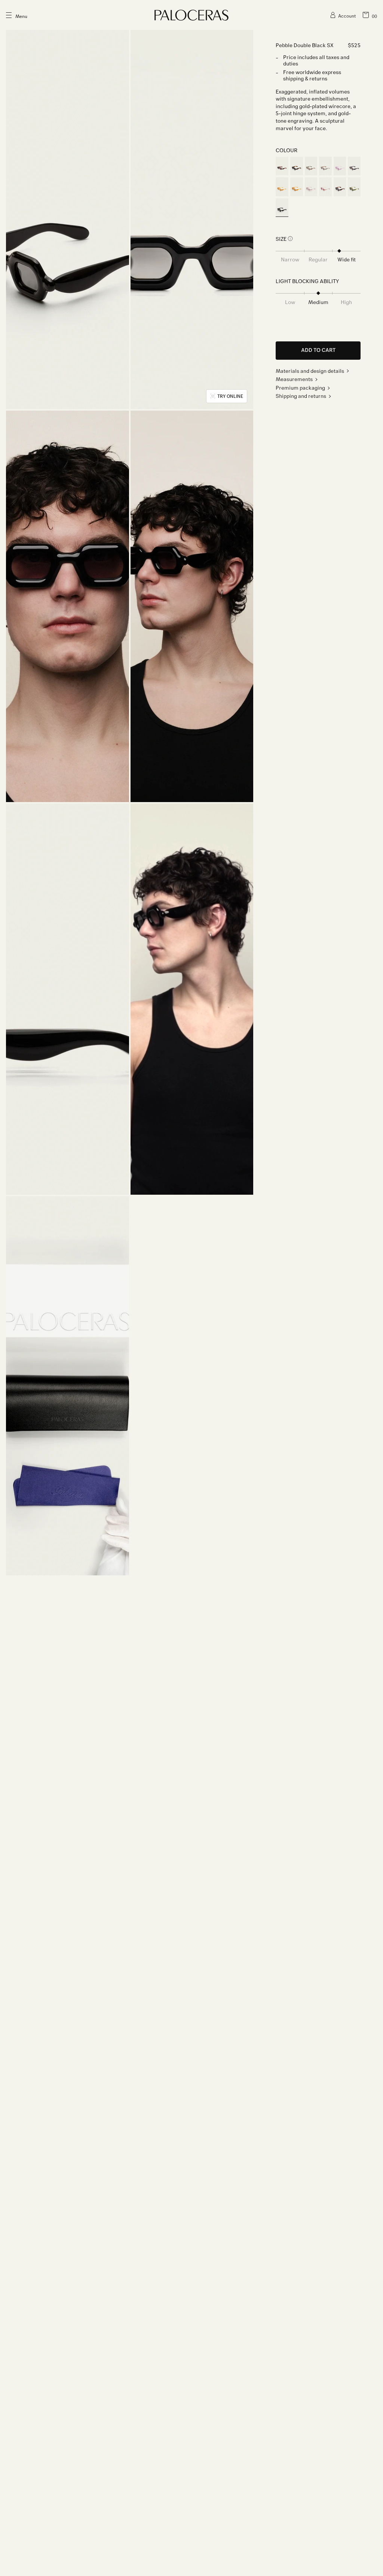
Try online (230, 396)
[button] (370, 15)
